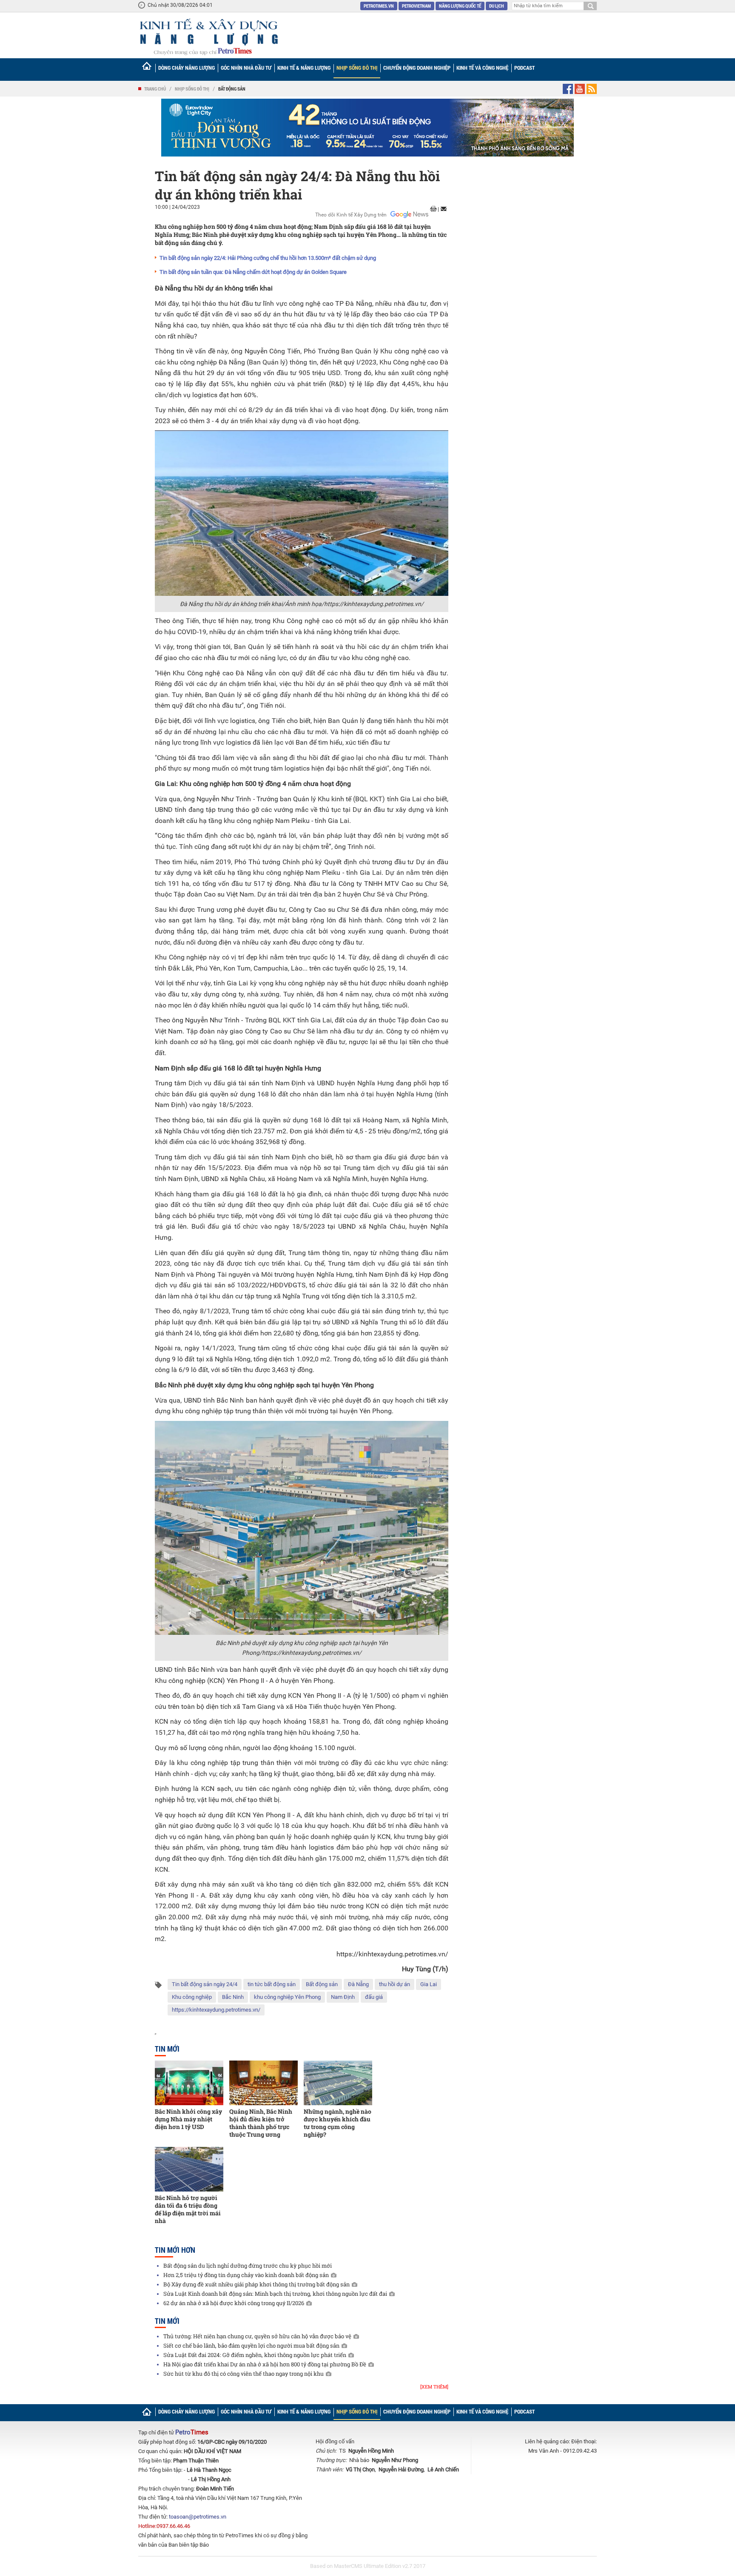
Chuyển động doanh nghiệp (417, 68)
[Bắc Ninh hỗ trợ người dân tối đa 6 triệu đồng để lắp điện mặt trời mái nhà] (189, 2169)
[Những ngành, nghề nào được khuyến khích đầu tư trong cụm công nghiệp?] (338, 2083)
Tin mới (167, 2049)
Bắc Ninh (233, 1997)
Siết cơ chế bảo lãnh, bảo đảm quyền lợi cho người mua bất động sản (251, 2345)
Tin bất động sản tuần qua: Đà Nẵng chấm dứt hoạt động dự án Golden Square (253, 272)
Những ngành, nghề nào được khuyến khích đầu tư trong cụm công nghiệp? (338, 2123)
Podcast (524, 68)
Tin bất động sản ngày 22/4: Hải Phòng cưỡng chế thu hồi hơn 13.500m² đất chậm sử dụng (268, 258)
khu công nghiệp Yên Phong (287, 1997)
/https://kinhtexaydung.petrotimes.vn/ (311, 1653)
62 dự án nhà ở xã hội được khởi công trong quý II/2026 (234, 2303)
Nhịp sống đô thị (357, 68)
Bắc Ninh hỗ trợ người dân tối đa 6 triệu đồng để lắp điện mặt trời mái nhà (188, 2209)
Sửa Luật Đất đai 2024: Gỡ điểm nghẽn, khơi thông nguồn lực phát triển (255, 2355)
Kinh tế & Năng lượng (304, 68)
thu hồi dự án (395, 1984)
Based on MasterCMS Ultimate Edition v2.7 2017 (368, 2566)
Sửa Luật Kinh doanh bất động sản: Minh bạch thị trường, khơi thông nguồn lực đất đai (275, 2294)
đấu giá (374, 1997)
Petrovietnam (416, 6)
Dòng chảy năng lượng (187, 68)
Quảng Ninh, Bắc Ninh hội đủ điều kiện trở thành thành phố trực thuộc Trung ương (261, 2123)
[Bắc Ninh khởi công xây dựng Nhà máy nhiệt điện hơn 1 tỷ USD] (189, 2083)
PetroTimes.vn (379, 6)
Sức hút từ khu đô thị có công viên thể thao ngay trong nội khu (244, 2374)
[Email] (444, 209)
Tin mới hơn (175, 2250)
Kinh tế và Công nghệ (482, 68)
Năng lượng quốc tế (460, 6)
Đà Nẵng (358, 1984)
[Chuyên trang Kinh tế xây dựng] (208, 37)
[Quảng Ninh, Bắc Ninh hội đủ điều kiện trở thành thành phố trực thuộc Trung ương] (264, 2083)
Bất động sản (232, 89)
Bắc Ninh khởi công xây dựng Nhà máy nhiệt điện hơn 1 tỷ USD (188, 2119)
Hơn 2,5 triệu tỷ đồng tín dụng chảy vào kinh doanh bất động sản (246, 2275)
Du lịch (497, 6)
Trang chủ (155, 89)
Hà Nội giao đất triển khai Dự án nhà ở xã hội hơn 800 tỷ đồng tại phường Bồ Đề (265, 2364)
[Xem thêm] (434, 2387)
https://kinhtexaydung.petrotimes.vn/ (374, 604)
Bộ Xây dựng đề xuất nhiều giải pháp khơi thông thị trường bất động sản (256, 2284)
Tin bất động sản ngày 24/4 (205, 1984)
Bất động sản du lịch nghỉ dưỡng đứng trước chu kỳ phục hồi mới (248, 2266)
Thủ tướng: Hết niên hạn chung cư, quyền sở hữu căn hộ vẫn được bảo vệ (257, 2336)
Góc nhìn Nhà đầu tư (246, 68)
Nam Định (343, 1997)
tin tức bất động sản (272, 1984)
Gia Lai (429, 1984)
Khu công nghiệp (192, 1997)
